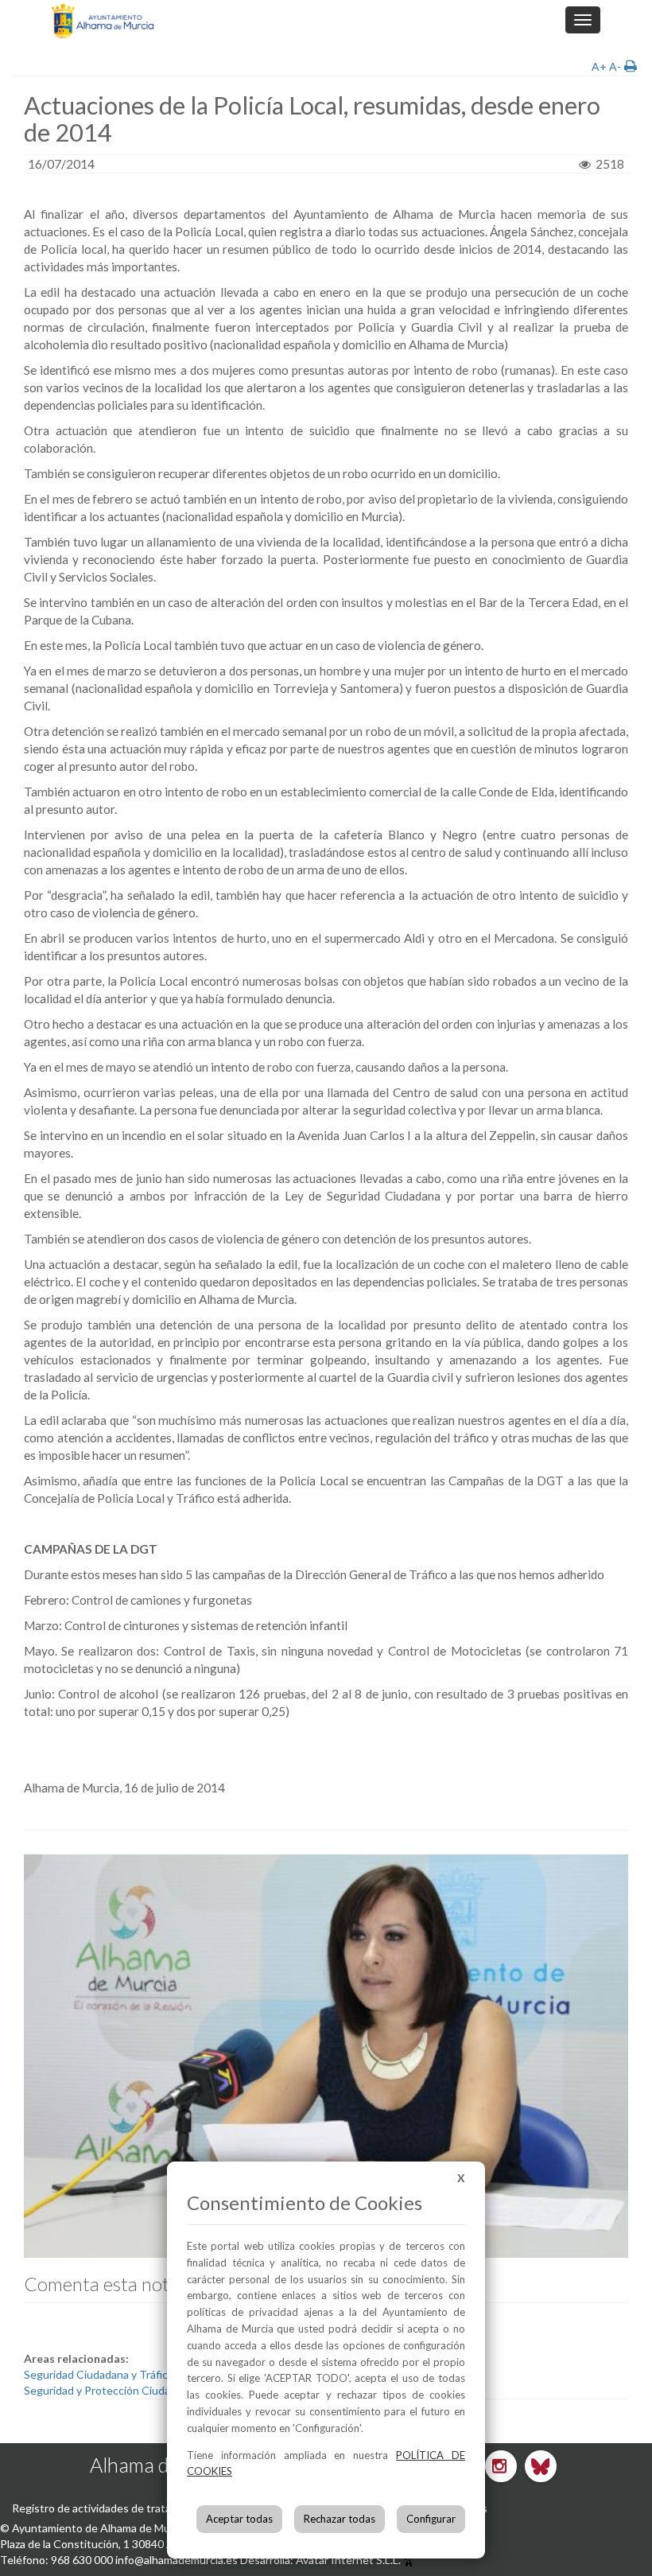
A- (615, 66)
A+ (599, 66)
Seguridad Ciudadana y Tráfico (99, 2374)
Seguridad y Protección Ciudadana (109, 2390)
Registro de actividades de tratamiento (109, 2508)
